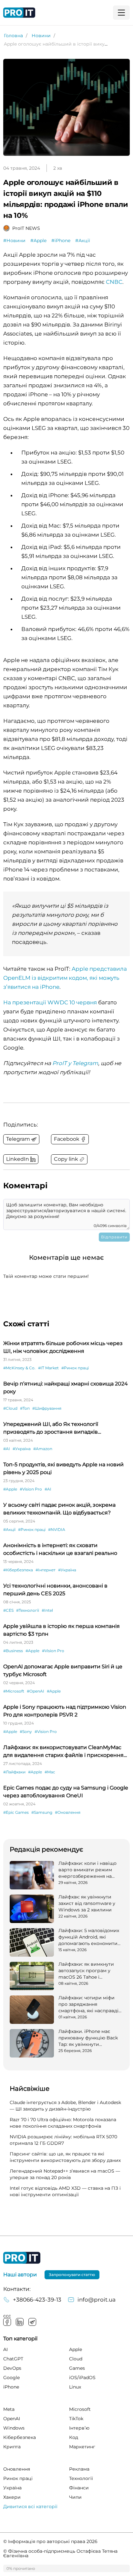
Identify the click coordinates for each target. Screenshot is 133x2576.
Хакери (12, 2497)
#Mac (50, 1772)
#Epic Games (16, 1812)
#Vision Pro (31, 1489)
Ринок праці (18, 2478)
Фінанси (79, 2488)
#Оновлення (68, 1812)
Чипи (75, 2497)
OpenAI (12, 2419)
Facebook (7, 2322)
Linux (75, 2387)
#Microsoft (14, 1691)
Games (77, 2368)
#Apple (38, 240)
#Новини (14, 240)
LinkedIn (20, 2322)
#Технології (28, 1610)
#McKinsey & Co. (19, 1368)
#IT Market (48, 1368)
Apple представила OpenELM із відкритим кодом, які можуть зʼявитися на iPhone (65, 978)
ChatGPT (13, 2359)
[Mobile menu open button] (121, 13)
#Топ (25, 1408)
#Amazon (43, 1449)
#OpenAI (36, 1691)
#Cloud (10, 1408)
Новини (41, 36)
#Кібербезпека (18, 1570)
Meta (9, 2409)
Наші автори (20, 2275)
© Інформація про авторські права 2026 (50, 2541)
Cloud (76, 2359)
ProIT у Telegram (75, 1063)
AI (5, 2349)
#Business (13, 1651)
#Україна (22, 1449)
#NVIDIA (57, 1529)
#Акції (83, 240)
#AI (7, 1449)
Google (11, 2378)
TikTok (76, 2419)
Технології (81, 2478)
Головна (13, 36)
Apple (76, 2349)
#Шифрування (47, 1408)
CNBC (114, 282)
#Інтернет (46, 1570)
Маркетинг (82, 2447)
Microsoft (80, 2409)
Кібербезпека (20, 2437)
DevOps (12, 2368)
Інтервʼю (79, 2428)
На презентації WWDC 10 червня (50, 1002)
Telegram (32, 2322)
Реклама (79, 2469)
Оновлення (17, 2469)
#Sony (26, 1732)
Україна (12, 2488)
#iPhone (61, 240)
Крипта (12, 2447)
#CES (8, 1610)
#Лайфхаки (14, 1772)
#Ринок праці (75, 1368)
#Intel (47, 1610)
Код (74, 2437)
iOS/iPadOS (82, 2378)
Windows (14, 2428)
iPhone (11, 2387)
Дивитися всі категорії (30, 2507)
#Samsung (42, 1812)
